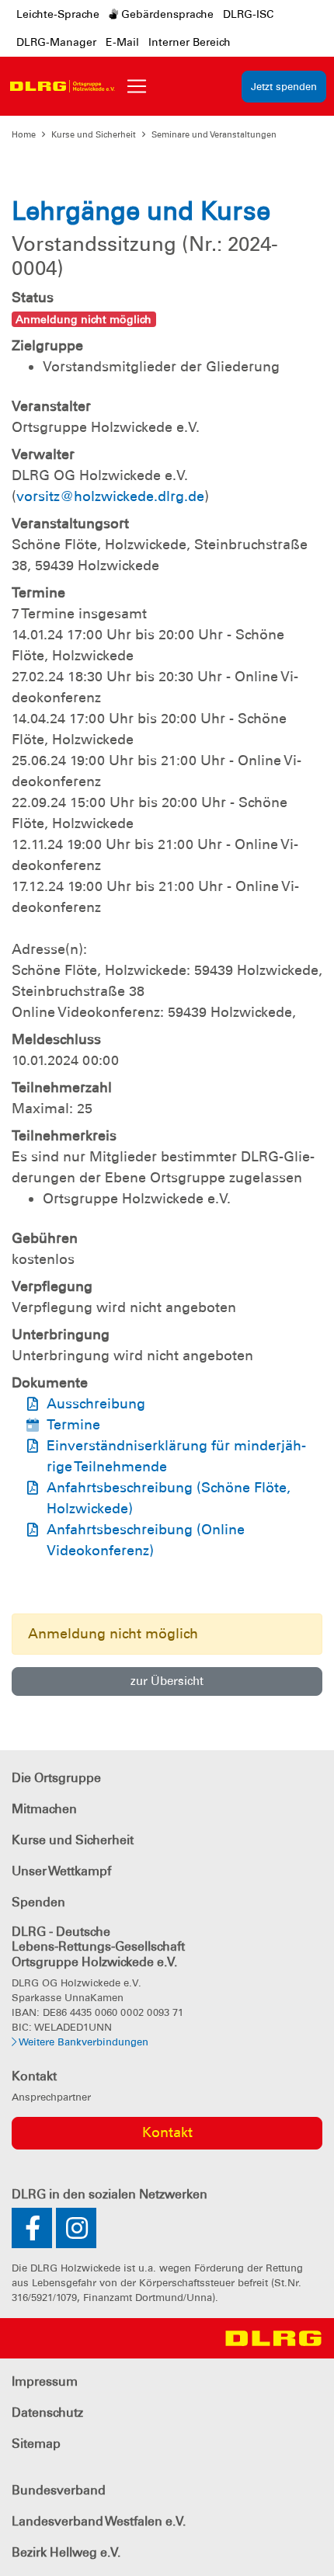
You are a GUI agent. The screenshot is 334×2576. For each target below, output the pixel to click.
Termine (73, 1425)
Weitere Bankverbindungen (82, 2042)
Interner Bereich (190, 42)
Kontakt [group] (167, 2132)
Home (24, 134)
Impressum (45, 2381)
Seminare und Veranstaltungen (214, 134)
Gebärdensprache (166, 14)
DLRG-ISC (248, 14)
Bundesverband (59, 2490)
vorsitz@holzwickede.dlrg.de (110, 496)
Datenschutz (47, 2412)
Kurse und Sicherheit (94, 134)
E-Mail (122, 42)
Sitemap (36, 2444)
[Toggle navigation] (137, 86)
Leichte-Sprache (58, 14)
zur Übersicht (167, 1681)
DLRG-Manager (56, 42)
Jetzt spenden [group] (284, 87)
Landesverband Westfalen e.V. (99, 2521)
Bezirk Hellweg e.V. (66, 2552)
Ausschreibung (96, 1404)
